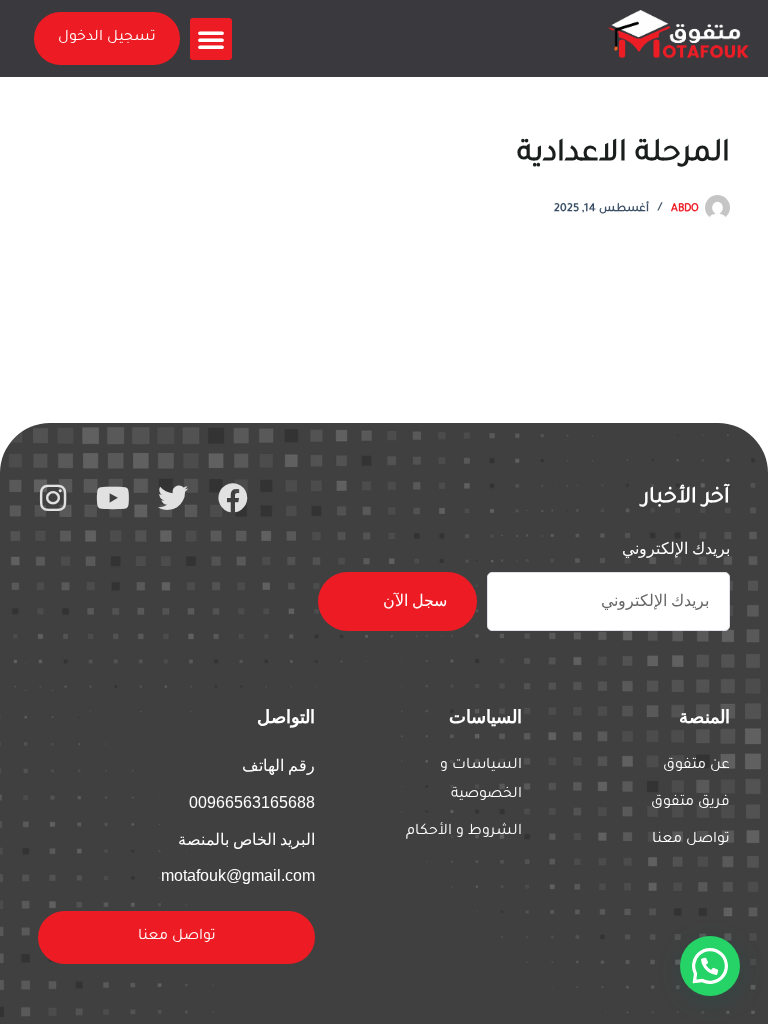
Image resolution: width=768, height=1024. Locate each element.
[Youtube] (113, 498)
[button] (211, 39)
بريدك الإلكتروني (676, 548)
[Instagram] (53, 498)
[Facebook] (233, 498)
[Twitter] (173, 498)
